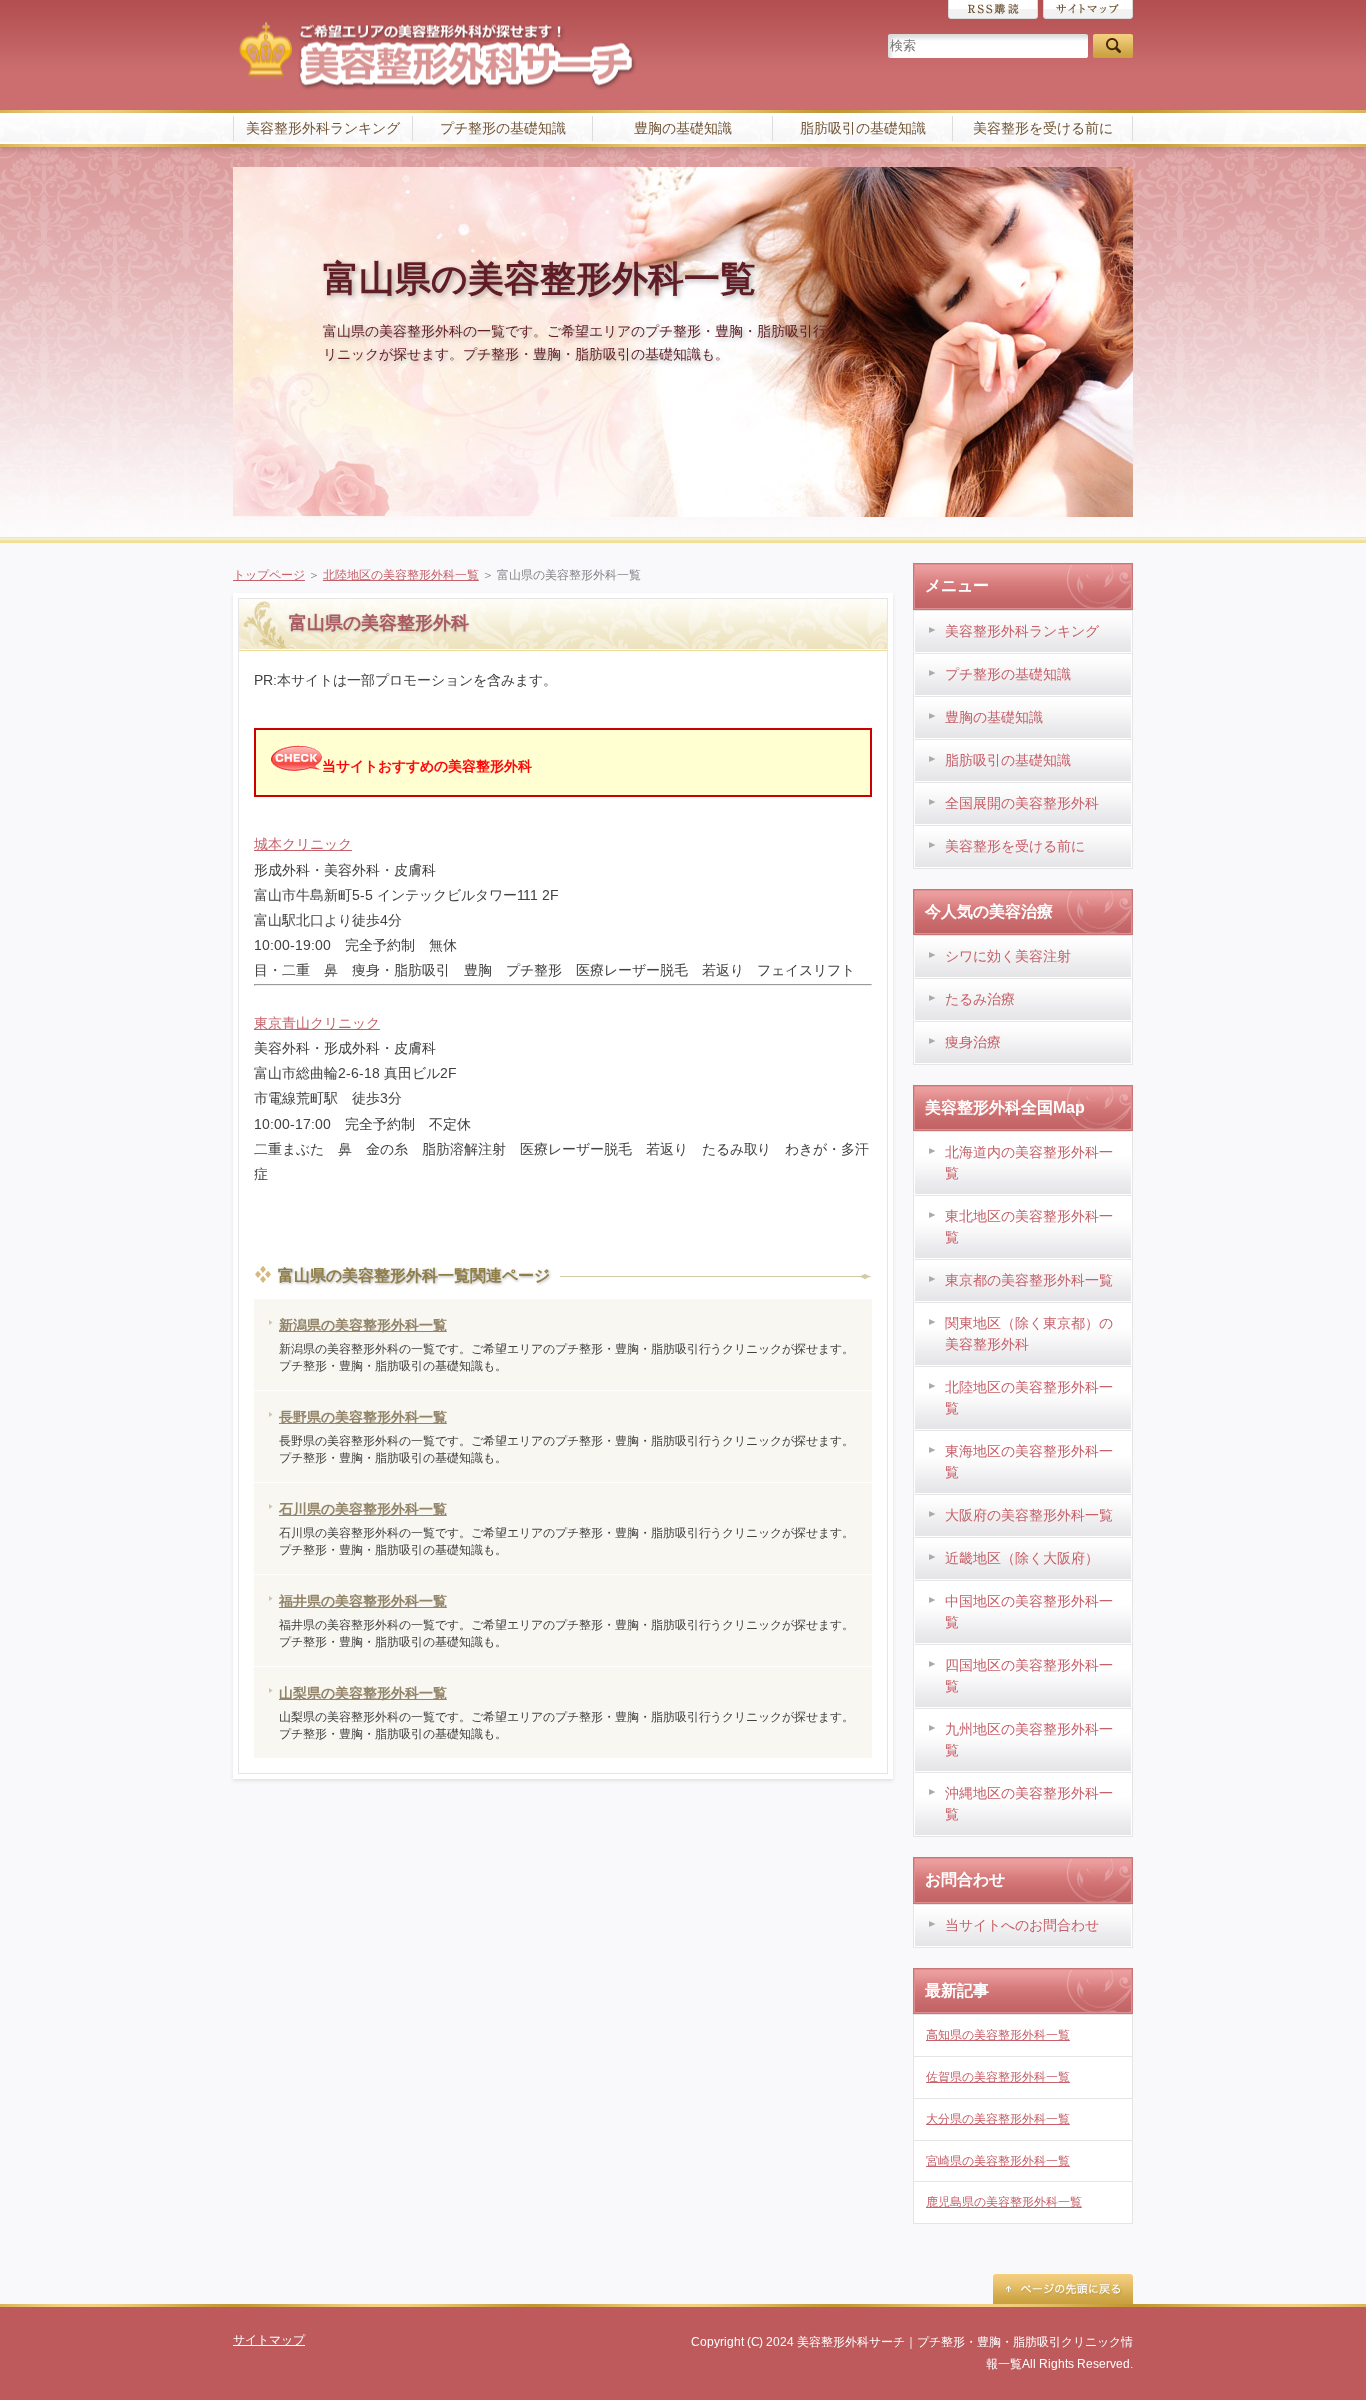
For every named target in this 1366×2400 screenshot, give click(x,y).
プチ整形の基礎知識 (503, 128)
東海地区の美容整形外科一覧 (1029, 1461)
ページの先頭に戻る (1063, 2289)
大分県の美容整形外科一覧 (998, 2119)
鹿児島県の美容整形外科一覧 (1004, 2202)
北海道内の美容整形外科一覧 (1029, 1162)
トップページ (269, 575)
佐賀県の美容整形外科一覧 (998, 2077)
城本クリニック (303, 844)
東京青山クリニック (317, 1023)
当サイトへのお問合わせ (1022, 1925)
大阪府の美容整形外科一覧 (1029, 1515)
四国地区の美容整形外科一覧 (1029, 1675)
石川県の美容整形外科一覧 (363, 1509)
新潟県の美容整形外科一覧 (363, 1325)
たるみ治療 (980, 999)
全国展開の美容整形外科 (1022, 803)
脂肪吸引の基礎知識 (863, 128)
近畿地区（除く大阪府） (1022, 1558)
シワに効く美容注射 (1008, 956)
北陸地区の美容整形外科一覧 (401, 575)
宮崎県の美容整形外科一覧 (998, 2161)
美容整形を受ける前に (1043, 128)
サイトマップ (1088, 9)
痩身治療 (973, 1042)
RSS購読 (993, 9)
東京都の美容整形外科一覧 (1029, 1280)
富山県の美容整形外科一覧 (539, 278)
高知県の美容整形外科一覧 (998, 2035)
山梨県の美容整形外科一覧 (363, 1693)
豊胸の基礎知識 (683, 128)
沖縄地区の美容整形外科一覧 (1029, 1803)
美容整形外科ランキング (323, 128)
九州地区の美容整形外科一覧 (1029, 1739)
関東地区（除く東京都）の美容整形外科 (1029, 1333)
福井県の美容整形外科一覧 (363, 1601)
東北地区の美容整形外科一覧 (1029, 1226)
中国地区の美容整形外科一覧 (1029, 1611)
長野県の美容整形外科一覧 (363, 1417)
